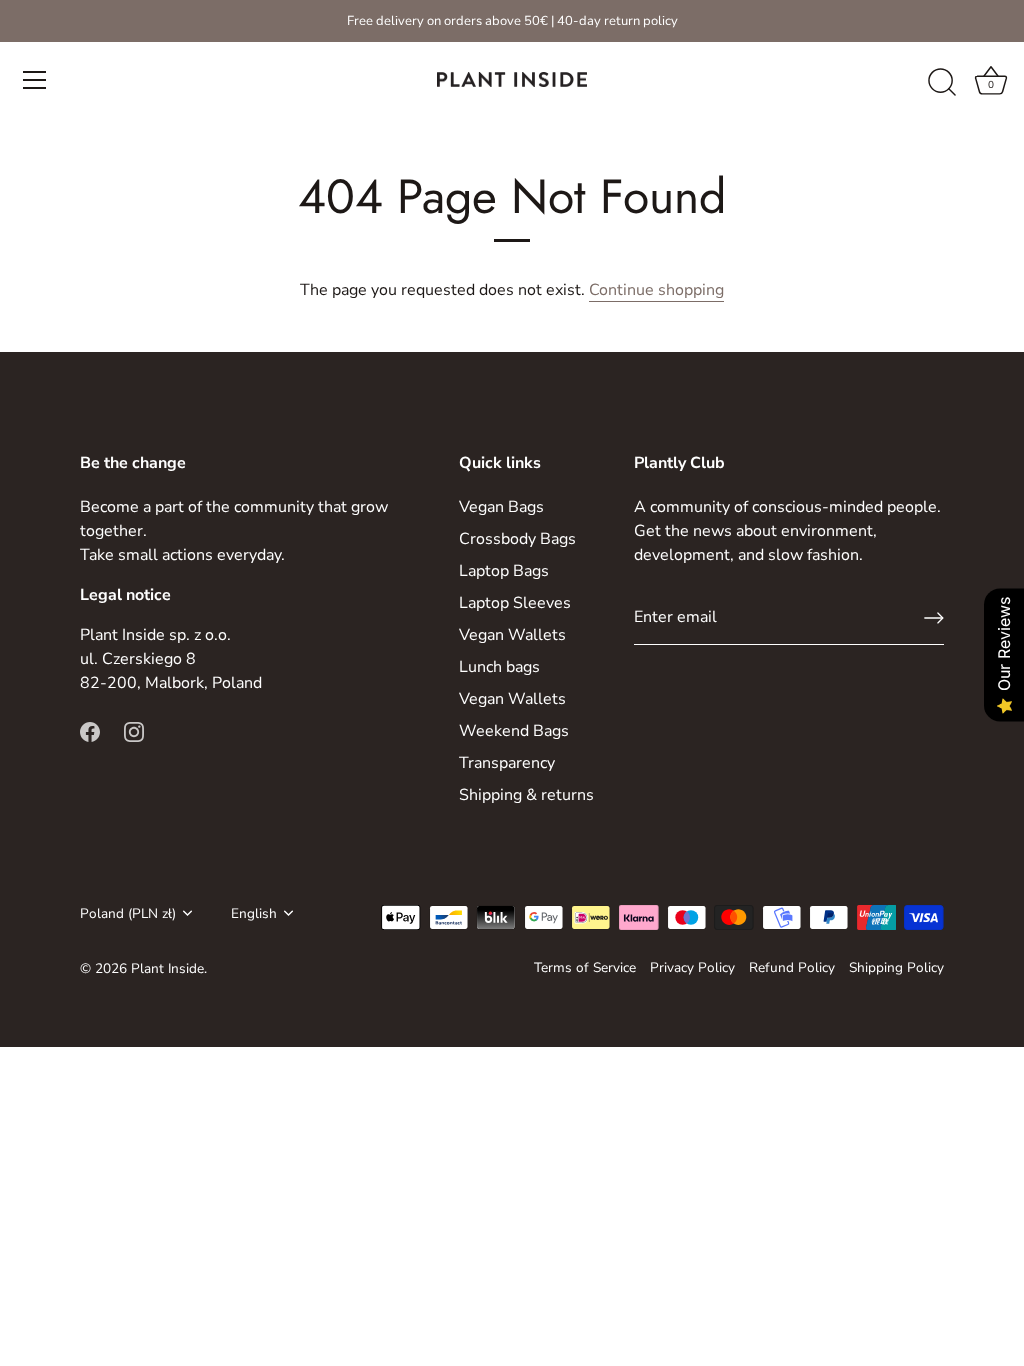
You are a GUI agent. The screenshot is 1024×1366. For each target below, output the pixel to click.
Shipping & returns (526, 795)
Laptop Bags (504, 571)
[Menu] (35, 80)
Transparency (507, 763)
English (254, 913)
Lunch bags (499, 667)
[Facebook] (90, 731)
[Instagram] (134, 731)
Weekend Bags (514, 731)
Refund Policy (792, 967)
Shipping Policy (896, 967)
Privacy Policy (692, 967)
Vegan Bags (501, 507)
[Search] (942, 83)
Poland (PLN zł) (128, 913)
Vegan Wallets (512, 635)
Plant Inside (167, 968)
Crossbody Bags (517, 539)
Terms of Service (585, 967)
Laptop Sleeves (515, 603)
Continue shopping (656, 290)
